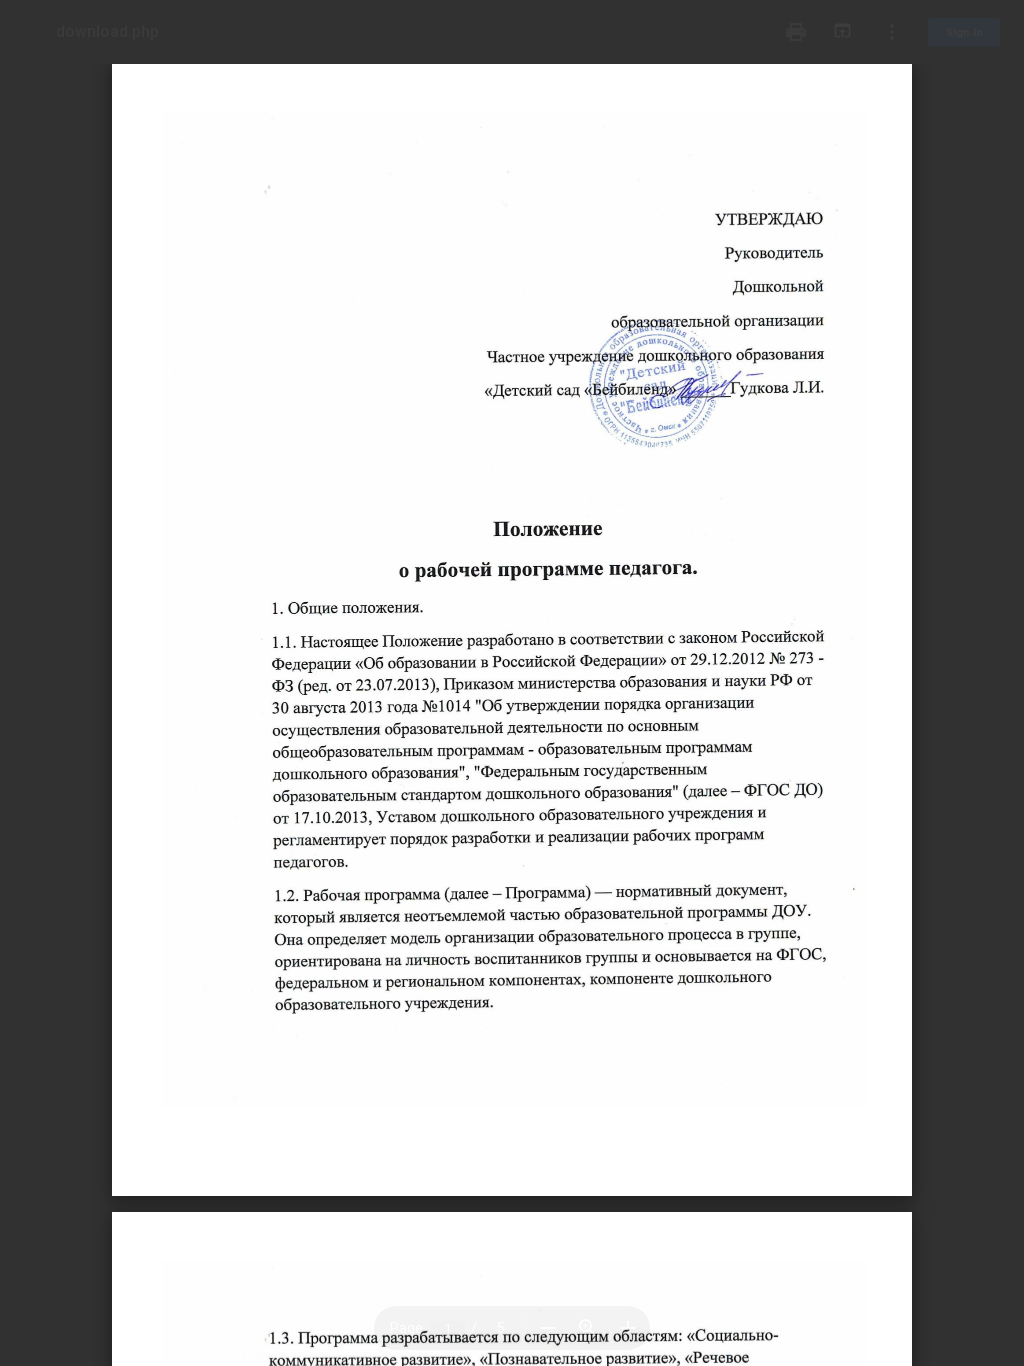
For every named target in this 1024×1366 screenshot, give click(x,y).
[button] (548, 1328)
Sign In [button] (964, 32)
